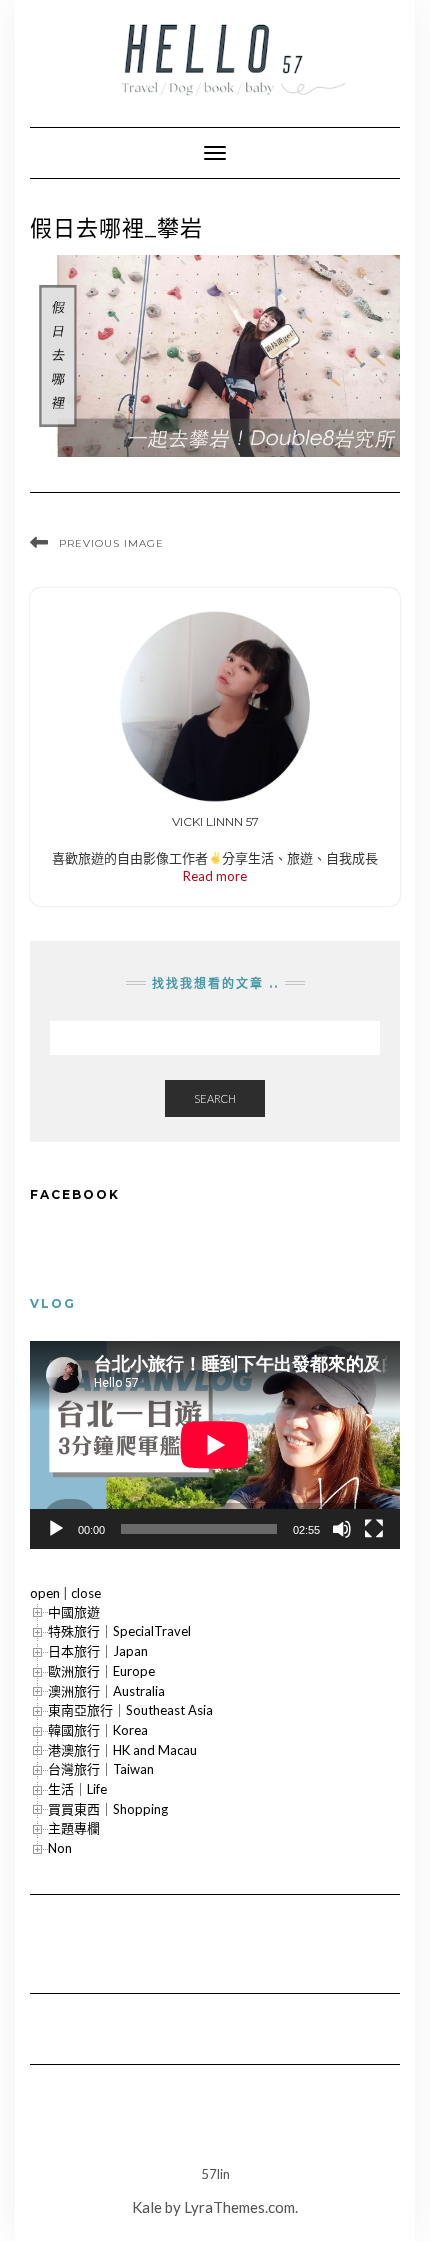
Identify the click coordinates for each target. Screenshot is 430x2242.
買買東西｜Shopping (108, 1809)
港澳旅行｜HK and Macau (122, 1750)
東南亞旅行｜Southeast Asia (130, 1710)
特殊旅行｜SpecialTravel (119, 1631)
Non (60, 1848)
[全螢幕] (374, 1529)
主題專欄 (74, 1828)
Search (215, 1098)
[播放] (56, 1529)
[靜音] (342, 1529)
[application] (215, 1445)
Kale (147, 2207)
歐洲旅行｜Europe (101, 1671)
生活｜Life (77, 1789)
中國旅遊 (74, 1612)
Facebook (75, 1194)
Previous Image (111, 543)
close (86, 1593)
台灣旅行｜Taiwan (101, 1769)
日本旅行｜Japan (98, 1651)
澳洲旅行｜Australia (106, 1691)
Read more (215, 876)
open (45, 1593)
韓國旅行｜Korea (98, 1730)
